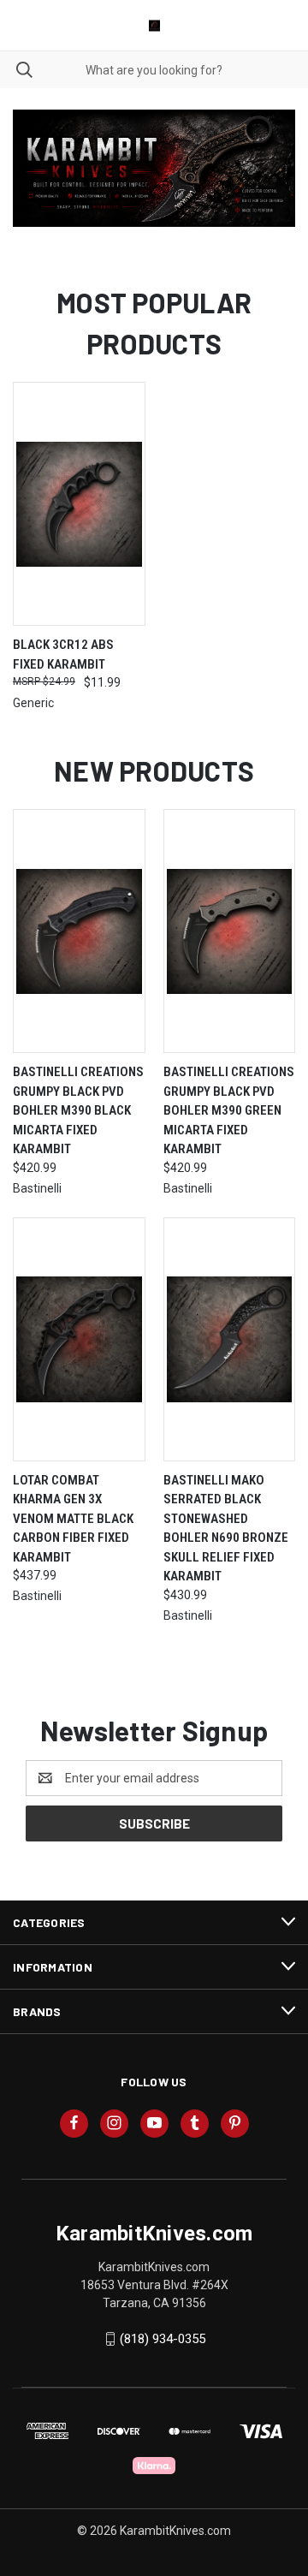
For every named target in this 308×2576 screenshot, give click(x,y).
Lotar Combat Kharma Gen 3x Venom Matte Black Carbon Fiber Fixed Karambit (73, 1519)
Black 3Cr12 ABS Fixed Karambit (63, 654)
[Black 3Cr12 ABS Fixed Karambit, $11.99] (79, 504)
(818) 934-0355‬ (163, 2339)
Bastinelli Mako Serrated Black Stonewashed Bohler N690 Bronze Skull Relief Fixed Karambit (226, 1529)
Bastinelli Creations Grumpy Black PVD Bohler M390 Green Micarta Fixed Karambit (229, 1110)
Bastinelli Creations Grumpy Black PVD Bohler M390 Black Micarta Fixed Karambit (78, 1110)
